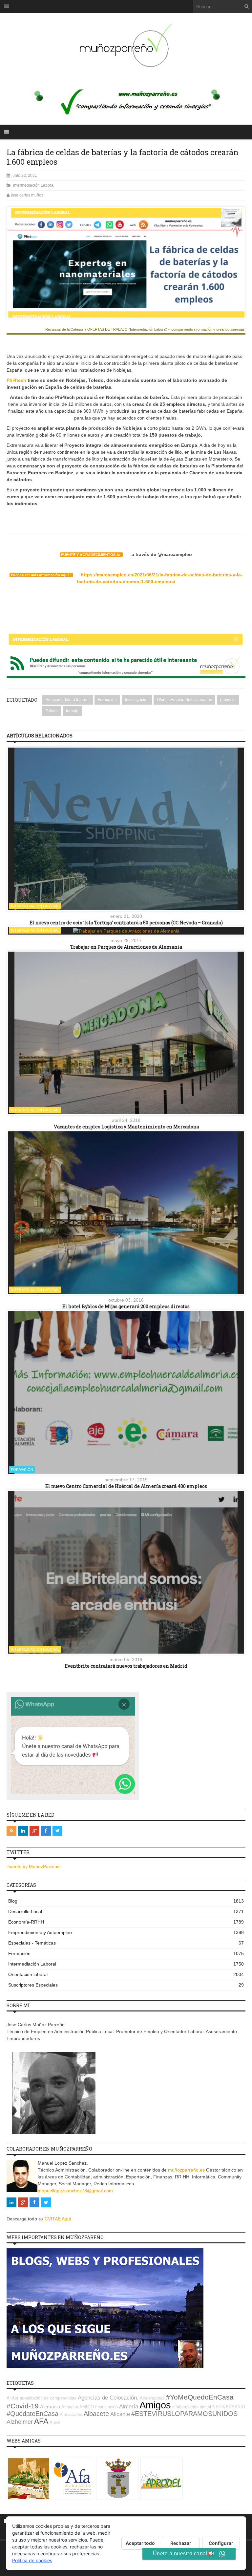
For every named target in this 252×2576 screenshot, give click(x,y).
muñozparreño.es (186, 2170)
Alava (55, 2422)
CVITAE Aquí (58, 2219)
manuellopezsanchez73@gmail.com (75, 2191)
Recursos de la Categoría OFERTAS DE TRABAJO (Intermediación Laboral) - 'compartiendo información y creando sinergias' (145, 330)
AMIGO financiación (99, 2407)
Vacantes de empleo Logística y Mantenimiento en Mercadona (126, 1127)
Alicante (120, 2414)
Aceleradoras (152, 2398)
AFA (41, 2421)
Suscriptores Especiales (126, 1985)
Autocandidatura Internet (68, 700)
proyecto (228, 700)
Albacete (96, 2414)
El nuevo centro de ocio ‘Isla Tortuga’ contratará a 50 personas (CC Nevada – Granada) (126, 923)
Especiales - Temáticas (126, 1943)
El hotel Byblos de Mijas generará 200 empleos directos (126, 1306)
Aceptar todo (140, 2543)
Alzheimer (20, 2422)
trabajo (72, 711)
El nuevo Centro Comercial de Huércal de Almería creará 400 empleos (126, 1486)
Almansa (70, 2407)
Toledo (52, 711)
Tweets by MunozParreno (33, 1866)
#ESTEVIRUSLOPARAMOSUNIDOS (184, 2414)
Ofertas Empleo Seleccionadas (184, 700)
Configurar (221, 2543)
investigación (137, 700)
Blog (126, 1901)
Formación (107, 700)
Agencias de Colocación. (108, 2398)
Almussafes (71, 2414)
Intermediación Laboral (34, 185)
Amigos (155, 2405)
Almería (129, 2407)
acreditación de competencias (48, 2398)
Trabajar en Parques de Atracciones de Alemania (126, 947)
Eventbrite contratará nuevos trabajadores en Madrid (126, 1666)
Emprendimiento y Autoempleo (126, 1932)
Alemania (50, 2407)
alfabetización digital (192, 2407)
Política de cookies (32, 2560)
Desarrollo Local (126, 1911)
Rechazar (181, 2543)
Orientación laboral (126, 1974)
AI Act (12, 2398)
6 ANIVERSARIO (229, 2407)
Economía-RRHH (126, 1922)
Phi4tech (16, 380)
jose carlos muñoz (27, 195)
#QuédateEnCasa (32, 2414)
